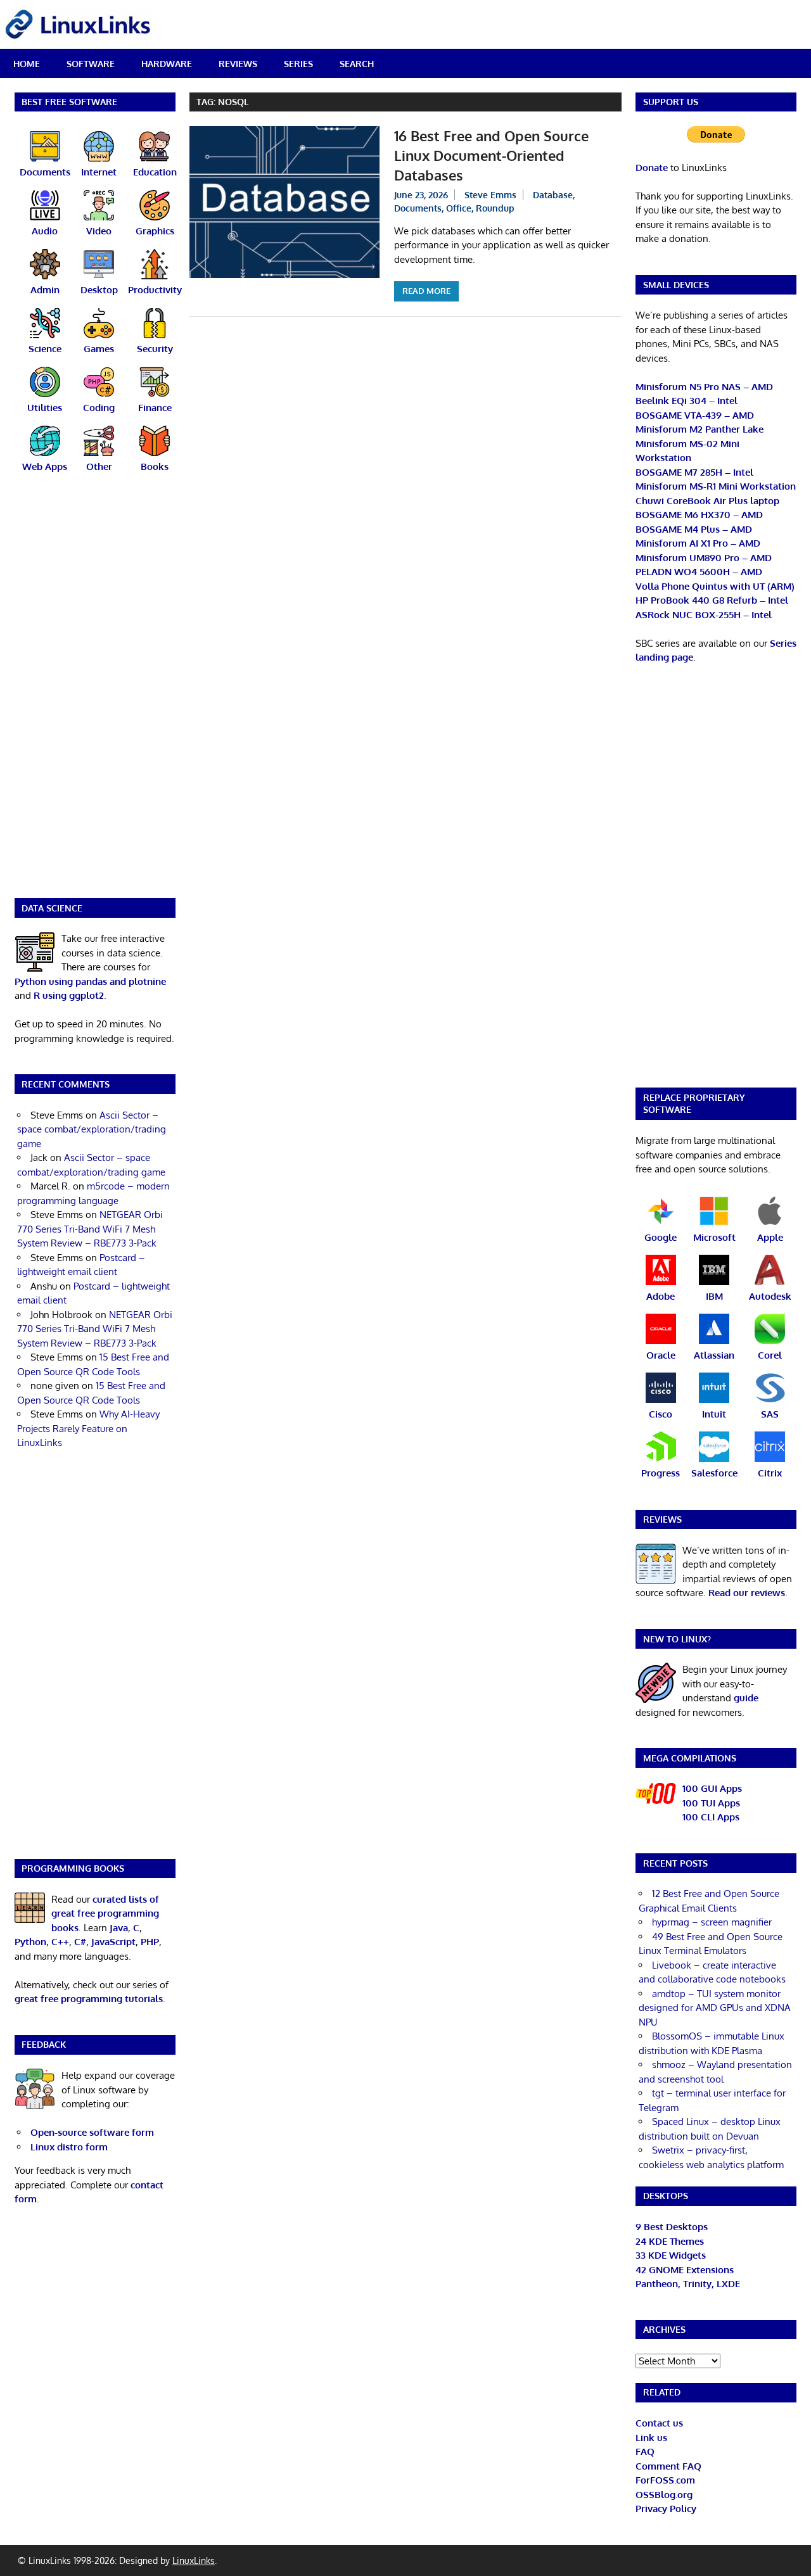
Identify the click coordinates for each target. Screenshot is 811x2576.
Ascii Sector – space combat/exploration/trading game (92, 1129)
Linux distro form (69, 2147)
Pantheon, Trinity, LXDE (688, 2284)
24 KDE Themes (670, 2241)
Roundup (495, 208)
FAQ (645, 2452)
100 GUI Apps (712, 1788)
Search (357, 64)
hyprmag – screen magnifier (712, 1922)
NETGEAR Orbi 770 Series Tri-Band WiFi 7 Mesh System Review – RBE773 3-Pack (90, 1229)
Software (91, 64)
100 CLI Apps (711, 1817)
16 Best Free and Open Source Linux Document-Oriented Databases (491, 155)
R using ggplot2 (69, 995)
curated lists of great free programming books (105, 1913)
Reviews (238, 64)
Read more (426, 291)
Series (298, 64)
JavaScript (113, 1942)
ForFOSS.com (665, 2480)
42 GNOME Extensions (685, 2270)
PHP (150, 1942)
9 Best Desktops (672, 2227)
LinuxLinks (194, 2560)
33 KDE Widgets (671, 2255)
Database (553, 195)
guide (746, 1698)
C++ (60, 1942)
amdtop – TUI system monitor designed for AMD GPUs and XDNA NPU (715, 2008)
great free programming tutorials (89, 1999)
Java (119, 1928)
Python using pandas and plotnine (90, 981)
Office (459, 208)
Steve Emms (490, 195)
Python (30, 1942)
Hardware (167, 64)
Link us (651, 2438)
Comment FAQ (668, 2466)
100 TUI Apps (711, 1803)
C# (80, 1942)
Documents (418, 208)
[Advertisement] (95, 694)
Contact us (659, 2423)
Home (27, 64)
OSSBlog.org (664, 2495)
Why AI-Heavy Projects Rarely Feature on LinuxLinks (88, 1428)
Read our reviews (747, 1593)
